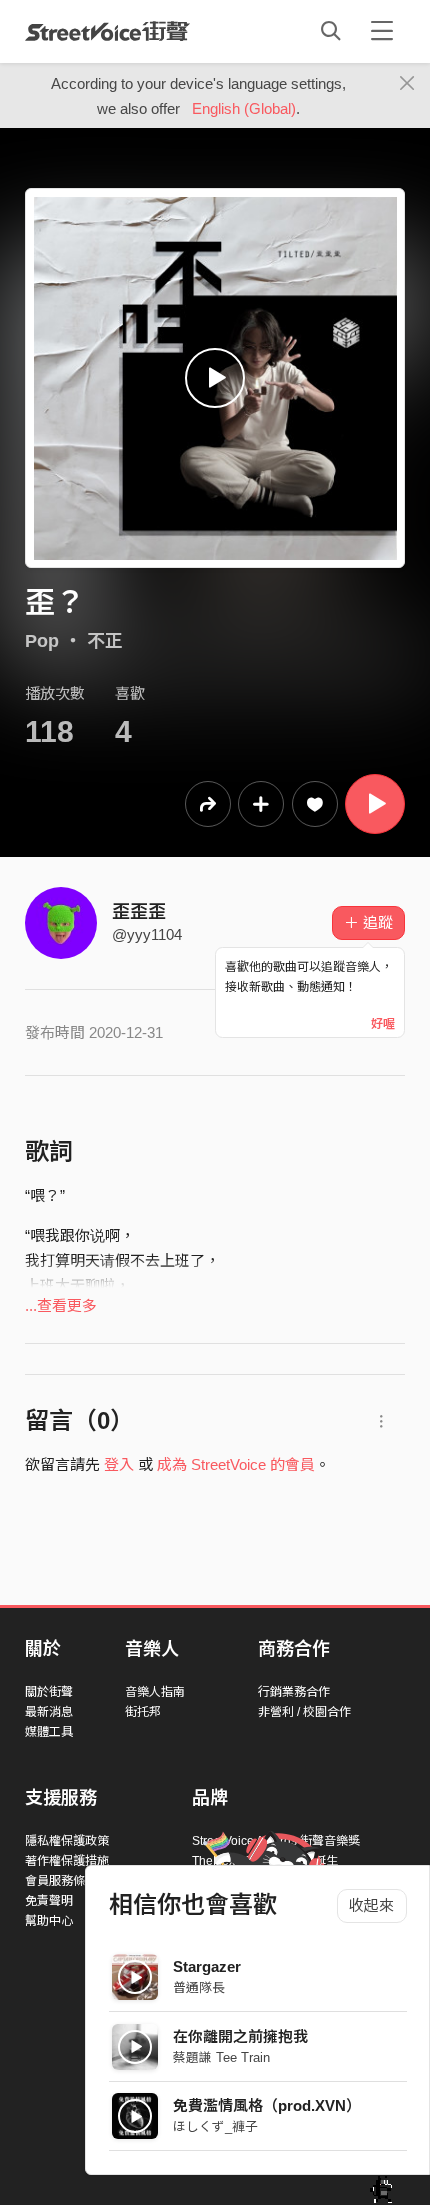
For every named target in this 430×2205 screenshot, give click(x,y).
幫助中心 (49, 1921)
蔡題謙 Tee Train (221, 2057)
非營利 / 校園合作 (304, 1712)
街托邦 (143, 1712)
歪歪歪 (139, 912)
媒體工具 (49, 1732)
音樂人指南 (155, 1692)
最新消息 (49, 1712)
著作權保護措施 (67, 1861)
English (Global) (244, 108)
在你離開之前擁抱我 (240, 2036)
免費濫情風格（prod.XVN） (267, 2105)
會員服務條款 (61, 1881)
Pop (42, 641)
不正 (105, 641)
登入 (119, 1464)
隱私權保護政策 (67, 1841)
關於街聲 (49, 1692)
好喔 (383, 1024)
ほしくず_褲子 (215, 2126)
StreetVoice (107, 31)
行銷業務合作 (294, 1692)
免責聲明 (49, 1901)
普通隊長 (199, 1987)
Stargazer (207, 1966)
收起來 (371, 1905)
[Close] (407, 84)
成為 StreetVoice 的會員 (236, 1464)
